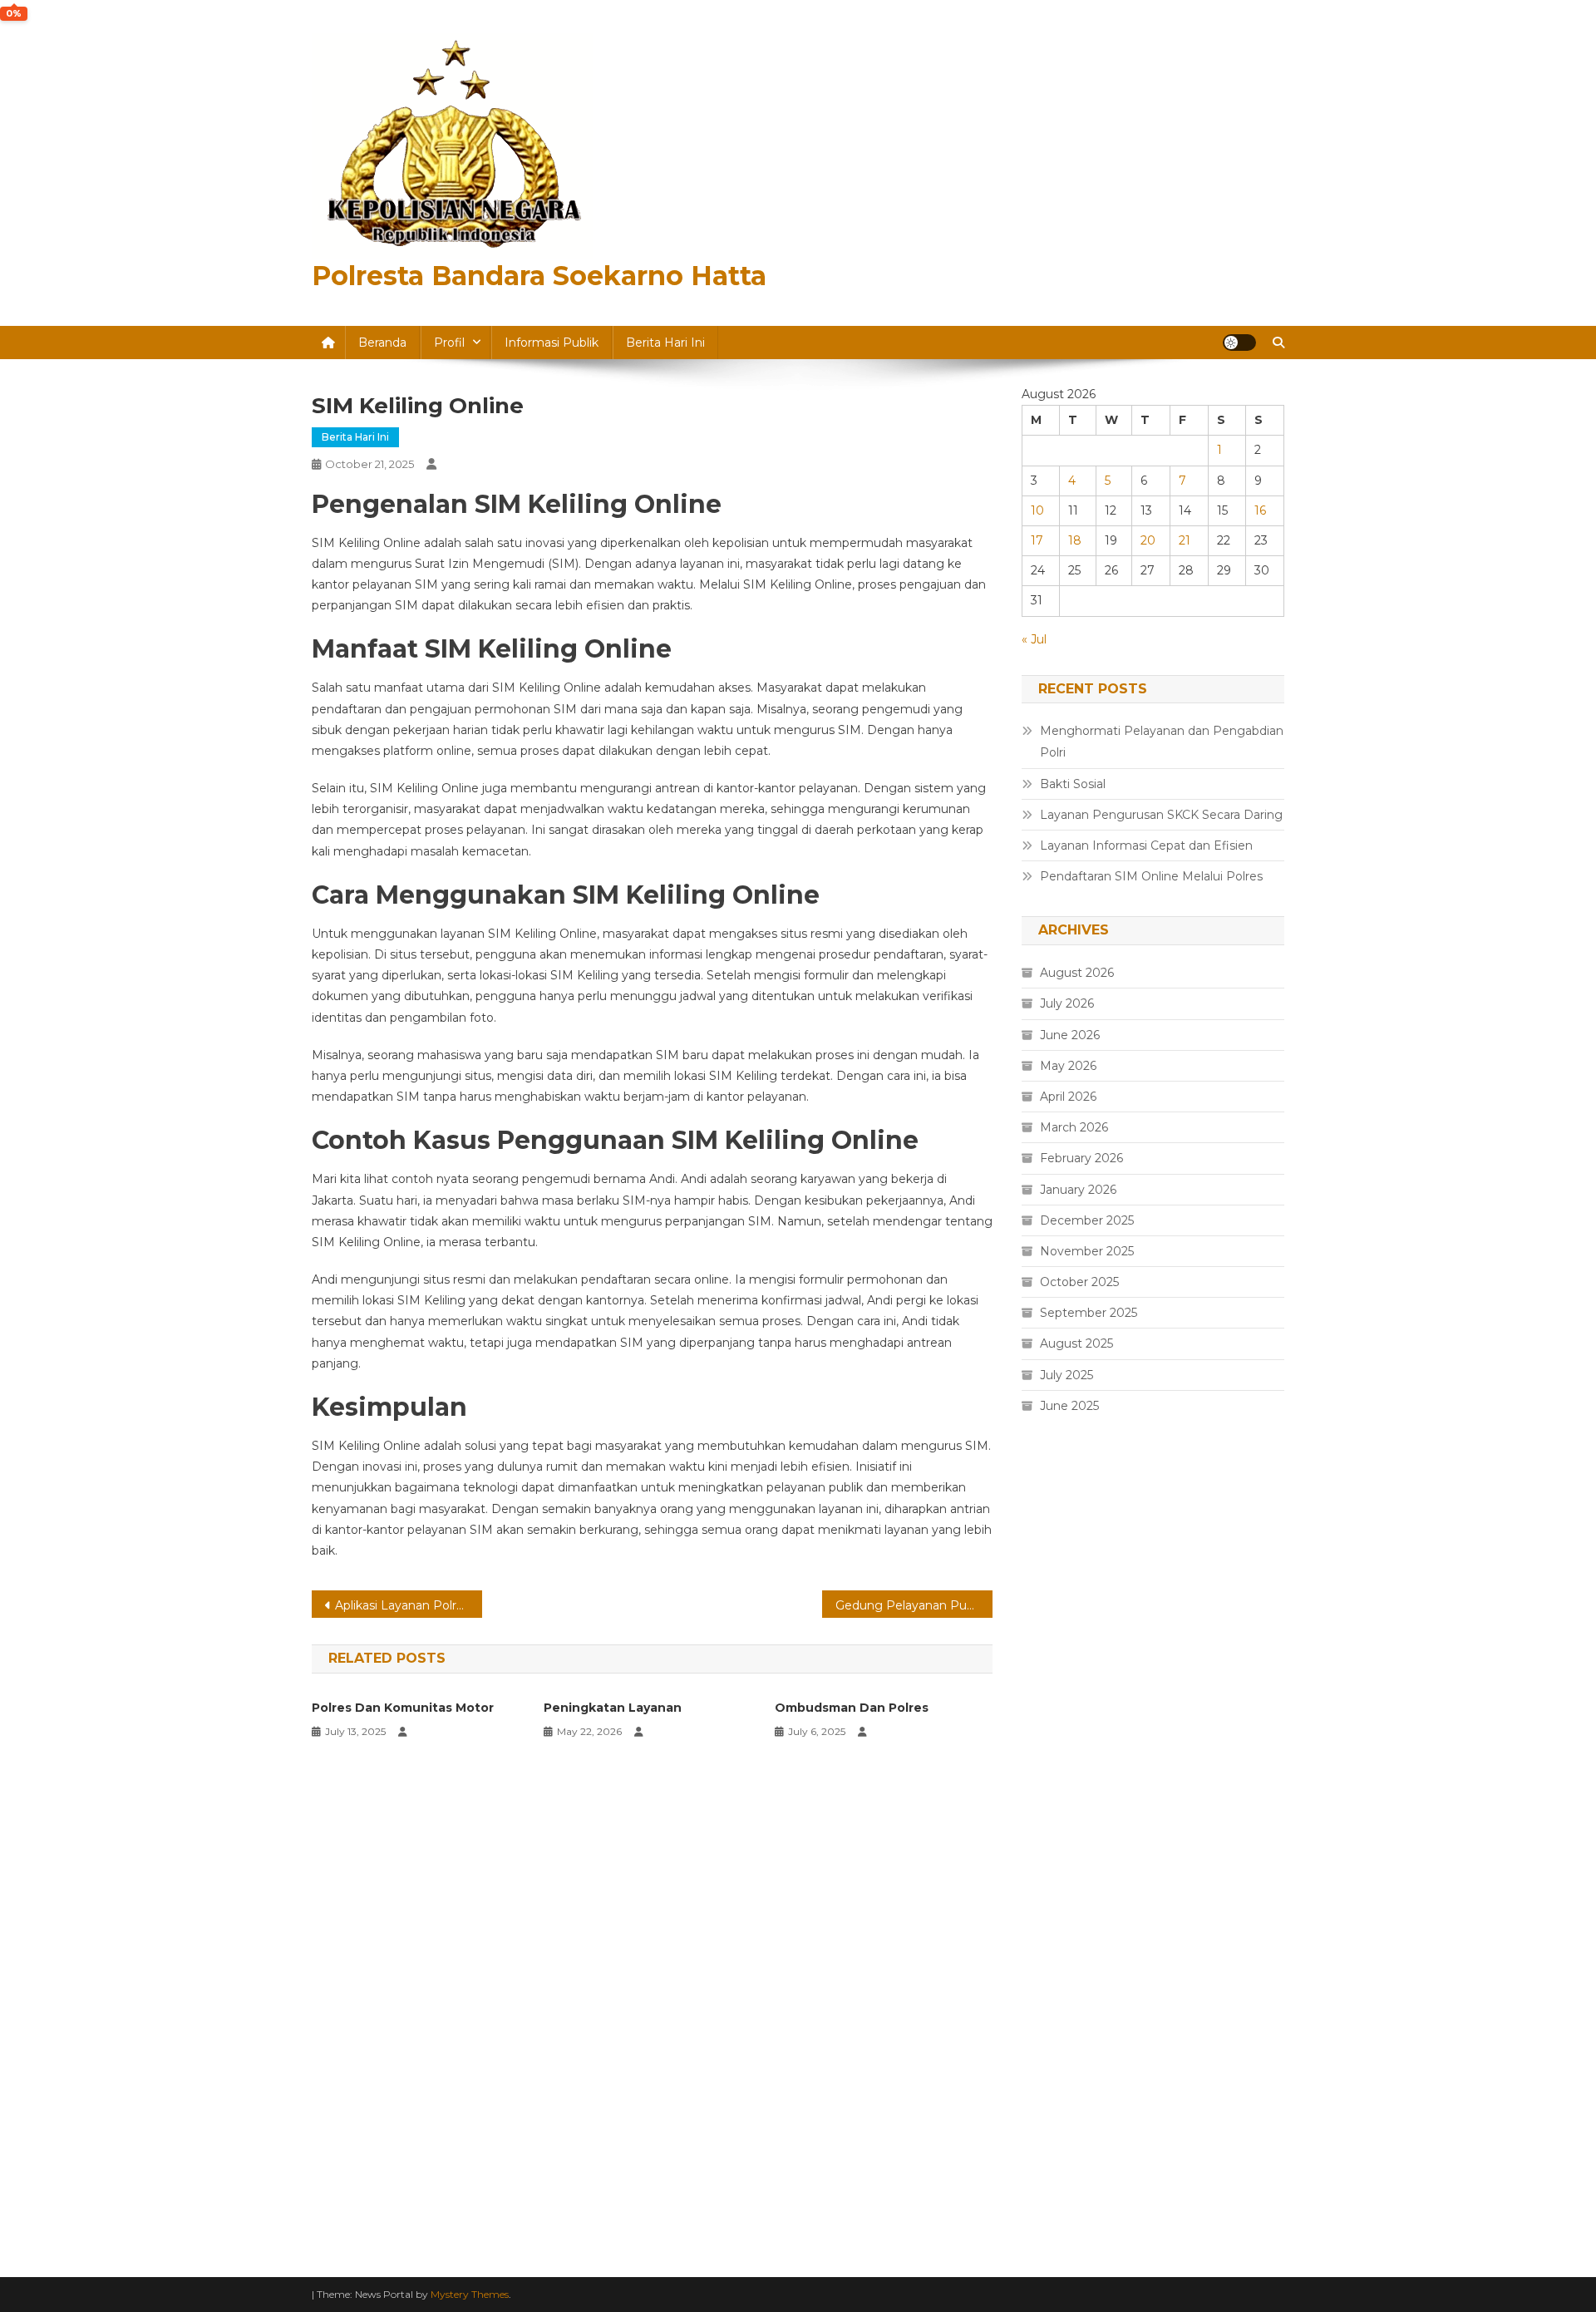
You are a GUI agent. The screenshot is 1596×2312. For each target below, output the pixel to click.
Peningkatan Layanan (613, 1708)
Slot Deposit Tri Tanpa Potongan (1116, 1869)
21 (1185, 540)
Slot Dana (1050, 1944)
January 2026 (1078, 1190)
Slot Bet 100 (1058, 2094)
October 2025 (1079, 1282)
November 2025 (1087, 1251)
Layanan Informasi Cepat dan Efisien (1146, 845)
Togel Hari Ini (1059, 1718)
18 (1075, 540)
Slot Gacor (1052, 1569)
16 (1260, 510)
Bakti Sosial (1073, 784)
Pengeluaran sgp (1071, 1531)
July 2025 (1066, 1375)
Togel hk (1046, 1644)
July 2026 (1067, 1003)
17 (1037, 540)
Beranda (382, 343)
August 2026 (1077, 973)
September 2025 (1089, 1313)
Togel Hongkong (1071, 2207)
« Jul (1034, 639)
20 (1148, 540)
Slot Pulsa (1050, 1906)
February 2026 (1081, 1158)
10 (1037, 510)
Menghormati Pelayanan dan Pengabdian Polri (1162, 742)
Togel (1037, 1757)
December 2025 (1087, 1220)
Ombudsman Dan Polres (852, 1708)
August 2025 (1076, 1343)
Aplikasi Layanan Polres (402, 1605)
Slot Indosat (1057, 1982)
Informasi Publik (552, 343)
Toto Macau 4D (1066, 1606)
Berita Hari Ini (665, 343)
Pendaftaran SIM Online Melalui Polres (1151, 876)
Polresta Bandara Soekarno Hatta (539, 276)
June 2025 (1069, 1406)
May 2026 (1068, 1066)
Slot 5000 (1050, 1493)
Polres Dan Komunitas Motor (403, 1708)
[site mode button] (1239, 343)
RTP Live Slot (1061, 1831)
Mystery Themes (470, 2294)
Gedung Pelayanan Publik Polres (914, 1605)
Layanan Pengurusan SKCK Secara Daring (1161, 815)
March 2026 (1074, 1127)
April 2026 (1068, 1097)
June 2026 (1070, 1035)
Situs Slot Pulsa (1066, 1681)
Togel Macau (1059, 1794)
